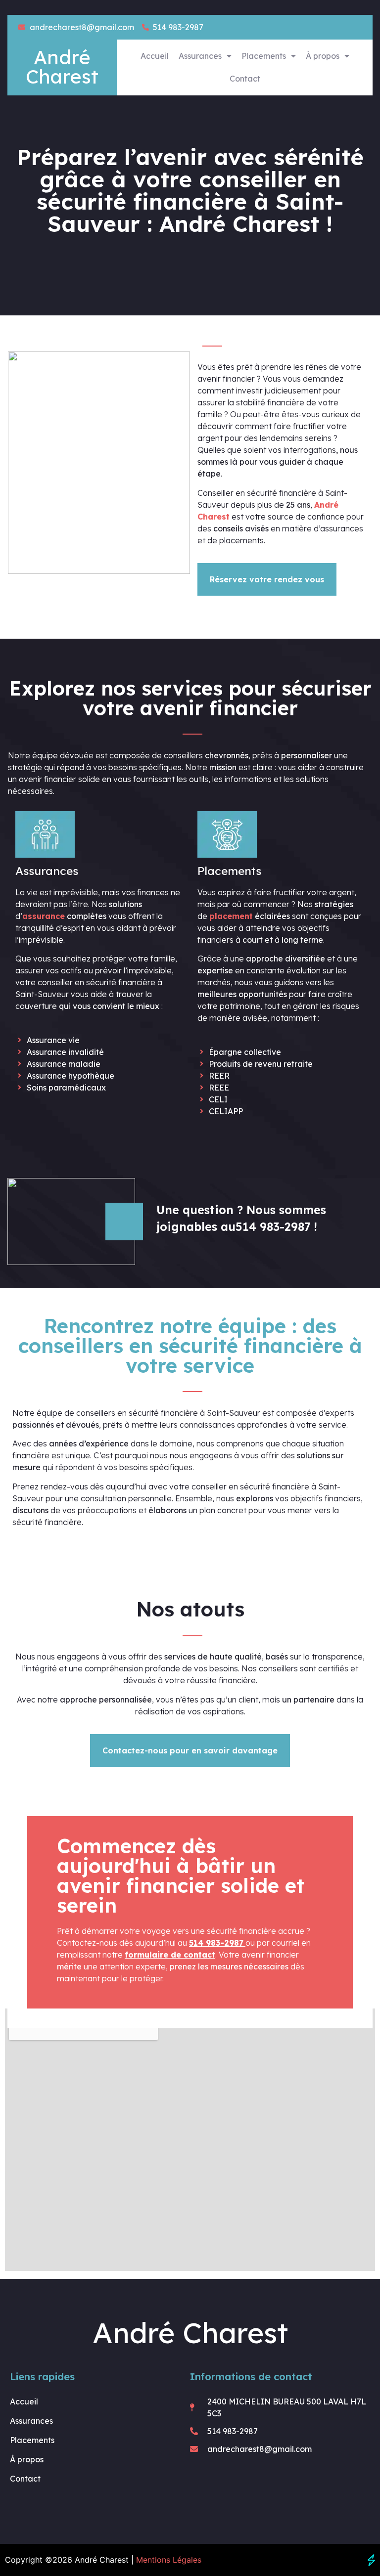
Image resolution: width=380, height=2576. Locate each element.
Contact (245, 79)
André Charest (62, 67)
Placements (264, 56)
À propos (323, 56)
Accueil (155, 56)
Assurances (200, 56)
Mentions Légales (169, 2560)
